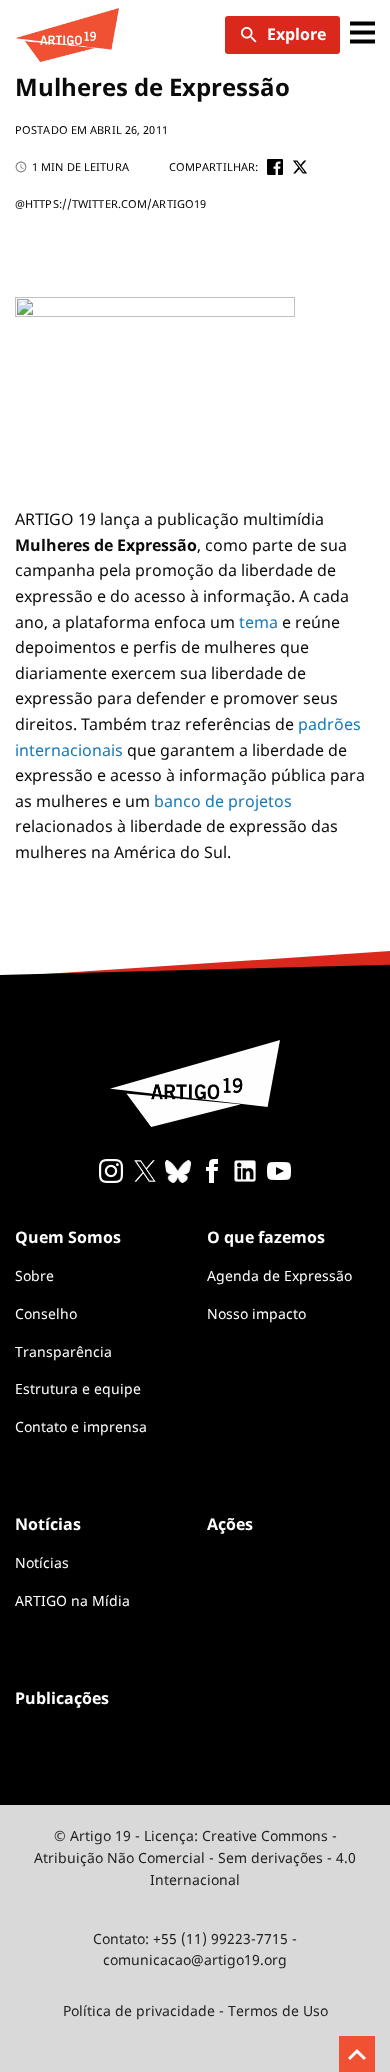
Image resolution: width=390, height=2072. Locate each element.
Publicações (62, 1698)
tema (258, 622)
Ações (230, 1524)
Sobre (34, 1275)
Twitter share (300, 167)
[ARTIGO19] (67, 35)
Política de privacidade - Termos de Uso (195, 2010)
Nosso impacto (256, 1313)
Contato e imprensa (81, 1426)
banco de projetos (223, 801)
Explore (296, 34)
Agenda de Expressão (279, 1275)
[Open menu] (362, 34)
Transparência (63, 1351)
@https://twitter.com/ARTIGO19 (110, 203)
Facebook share (275, 167)
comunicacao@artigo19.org (195, 1959)
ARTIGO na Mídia (72, 1600)
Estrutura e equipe (78, 1388)
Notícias (42, 1562)
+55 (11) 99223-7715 (220, 1938)
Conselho (46, 1313)
